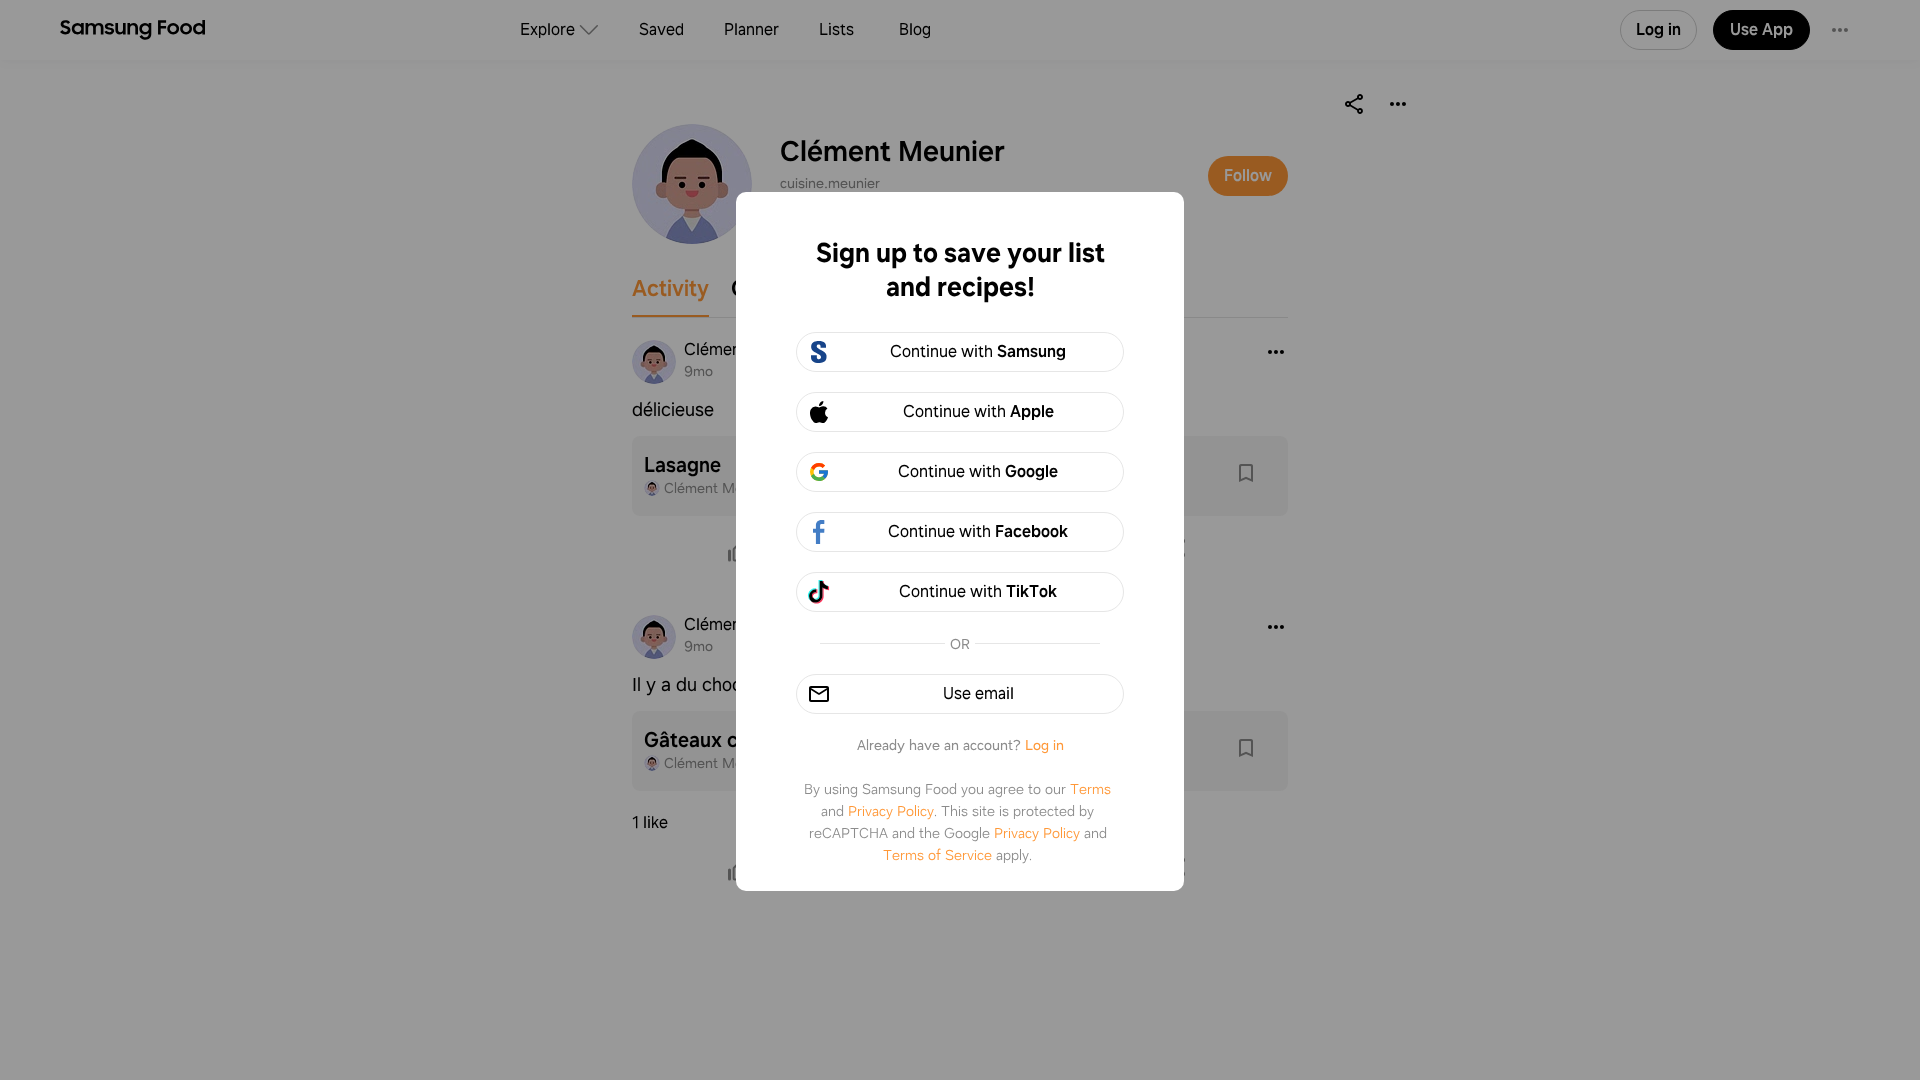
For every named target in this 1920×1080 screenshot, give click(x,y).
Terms (1090, 789)
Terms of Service (937, 855)
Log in (1044, 745)
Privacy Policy (891, 811)
